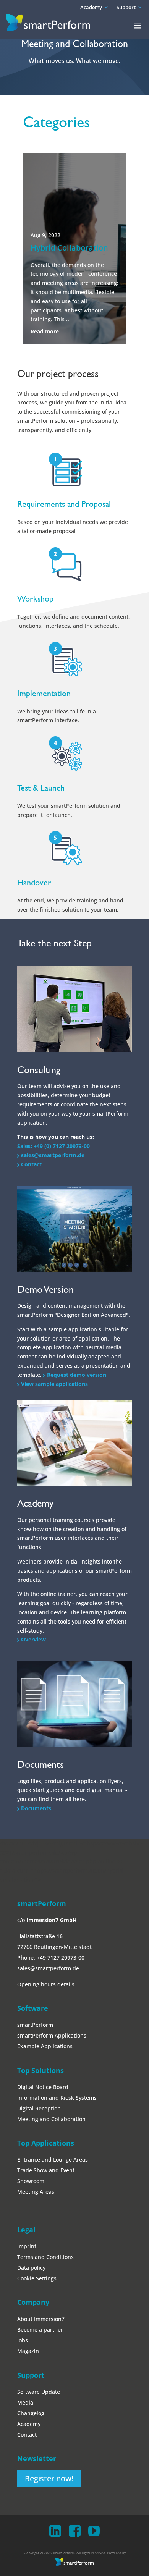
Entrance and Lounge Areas (53, 2160)
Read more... (47, 331)
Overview (33, 1639)
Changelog (31, 2413)
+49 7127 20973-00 (61, 1957)
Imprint (27, 2246)
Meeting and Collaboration (51, 2119)
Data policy (31, 2268)
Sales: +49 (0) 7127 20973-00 (53, 1146)
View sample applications (54, 1384)
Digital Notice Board (43, 2087)
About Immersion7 (41, 2319)
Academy (91, 7)
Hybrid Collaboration (69, 248)
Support (126, 7)
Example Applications (45, 2046)
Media (25, 2402)
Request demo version (77, 1375)
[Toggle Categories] (31, 139)
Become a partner (40, 2329)
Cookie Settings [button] (37, 2278)
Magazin (28, 2351)
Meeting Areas (36, 2192)
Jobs (23, 2340)
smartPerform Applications (52, 2035)
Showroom (31, 2181)
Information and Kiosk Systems (57, 2098)
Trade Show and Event (46, 2170)
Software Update (39, 2392)
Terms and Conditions (45, 2257)
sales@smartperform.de (53, 1155)
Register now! (49, 2478)
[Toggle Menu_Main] (138, 26)
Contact (31, 1164)
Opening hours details (46, 1984)
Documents (36, 1808)
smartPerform (35, 2025)
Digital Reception (39, 2108)
